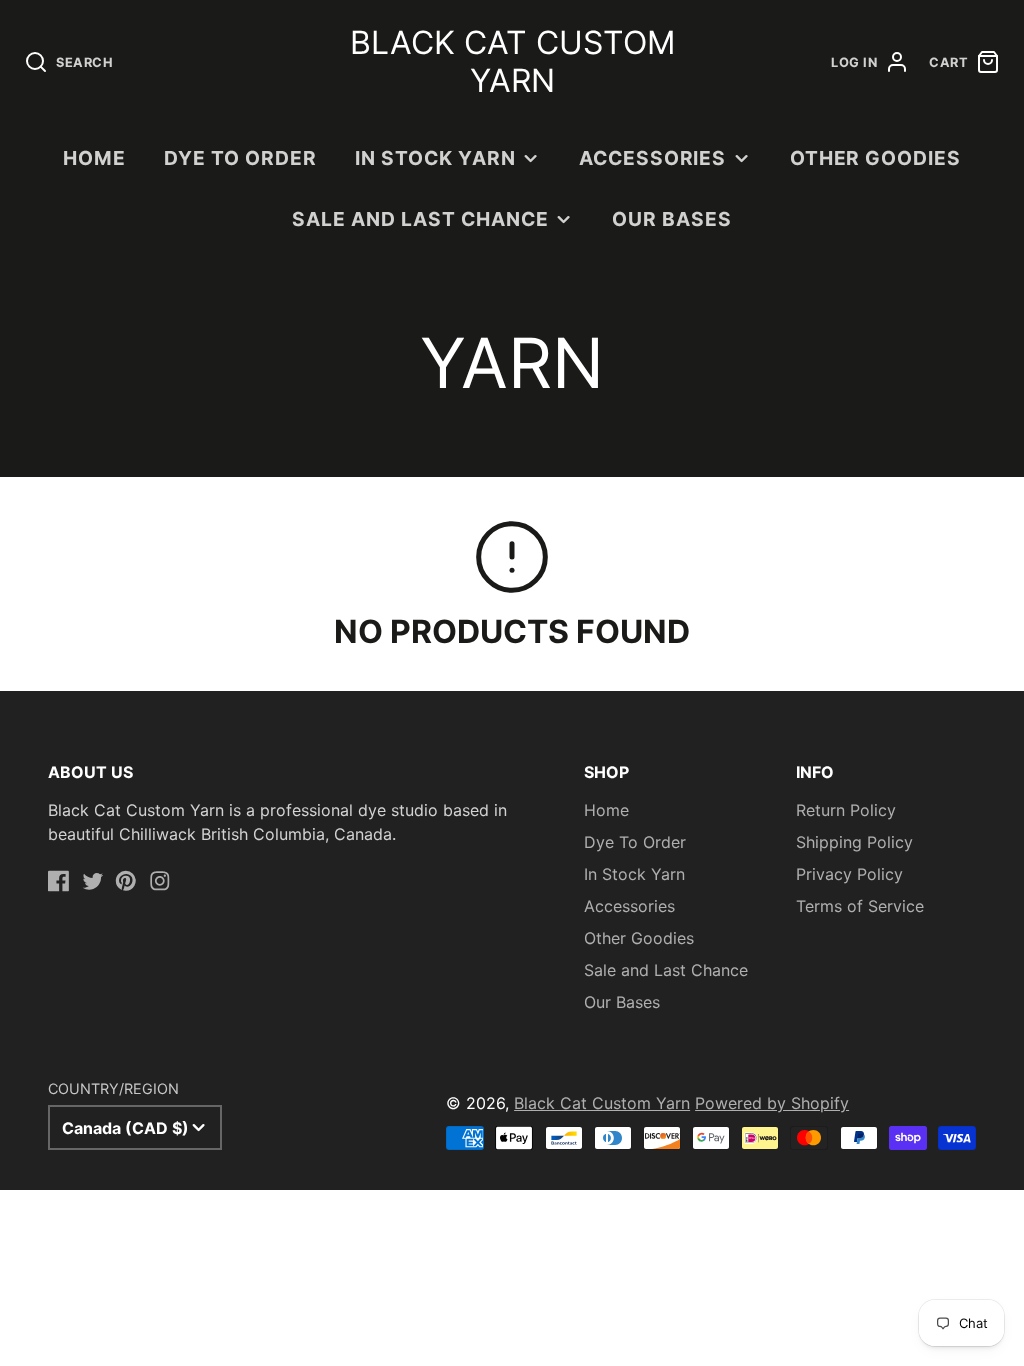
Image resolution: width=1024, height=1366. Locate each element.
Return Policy (846, 810)
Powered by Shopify (772, 1103)
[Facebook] (59, 881)
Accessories (653, 158)
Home (94, 158)
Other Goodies (875, 158)
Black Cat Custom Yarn (602, 1103)
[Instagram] (160, 881)
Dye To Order (240, 158)
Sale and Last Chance (420, 219)
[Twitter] (93, 881)
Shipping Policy (854, 842)
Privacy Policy (849, 874)
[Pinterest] (126, 881)
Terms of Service (860, 906)
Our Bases (672, 219)
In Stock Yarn (435, 158)
